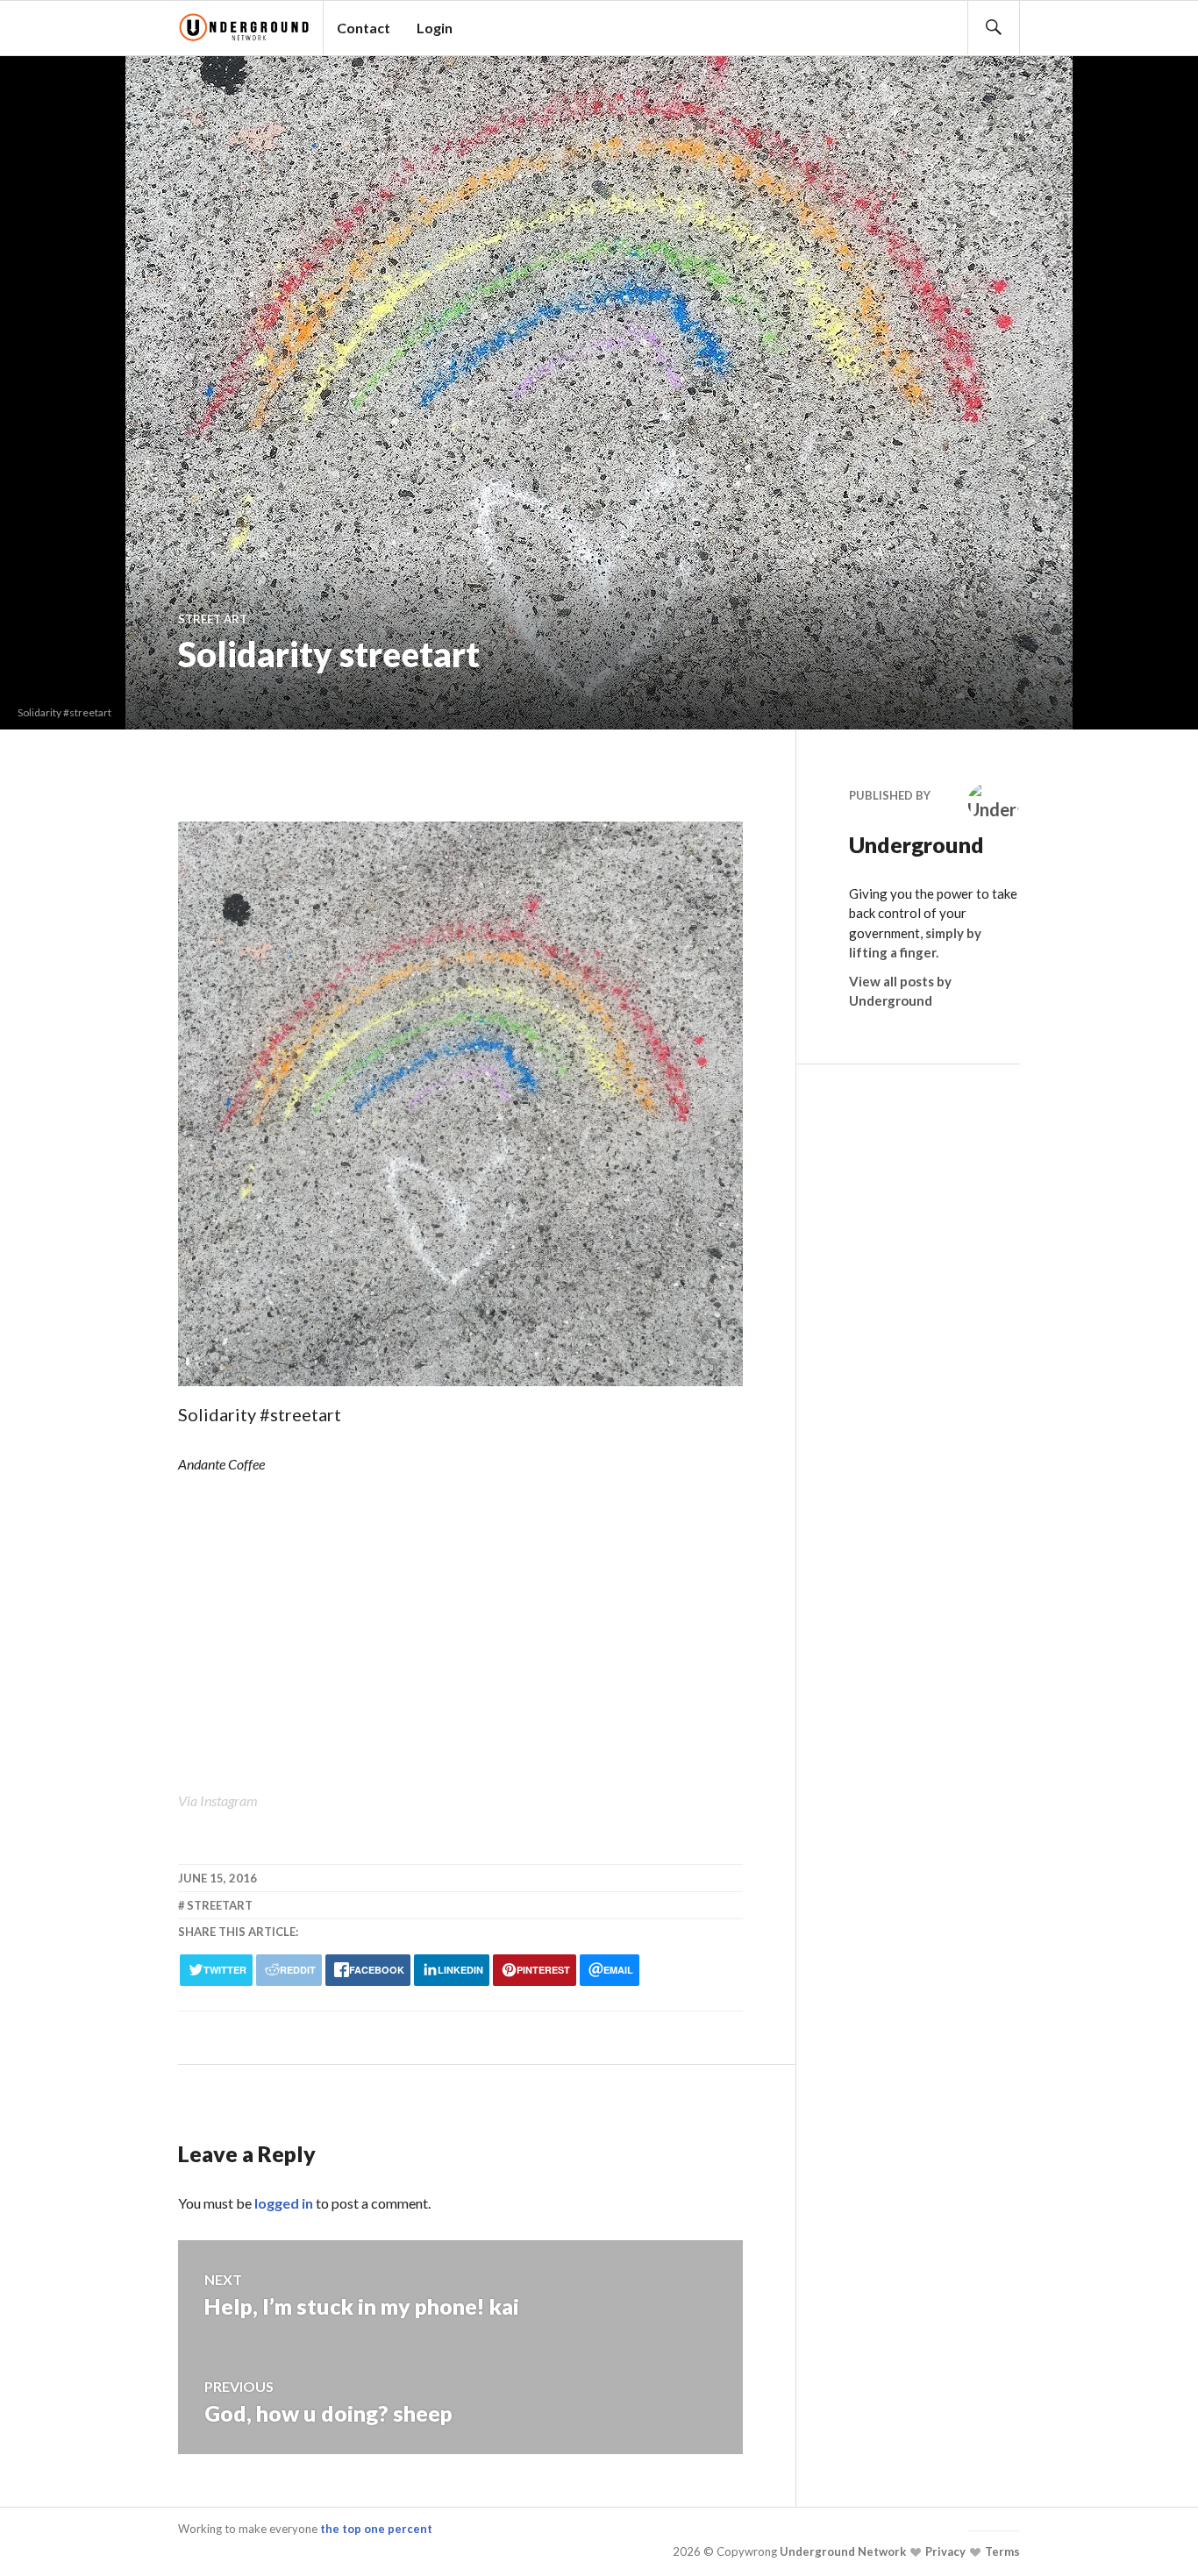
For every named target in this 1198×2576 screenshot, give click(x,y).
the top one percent (376, 2529)
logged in (284, 2203)
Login (435, 28)
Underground (902, 844)
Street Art (213, 619)
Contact (364, 28)
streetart (220, 1905)
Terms (1001, 2551)
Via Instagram (218, 1800)
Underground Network (841, 2551)
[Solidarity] (460, 1388)
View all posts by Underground (900, 991)
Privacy (944, 2551)
